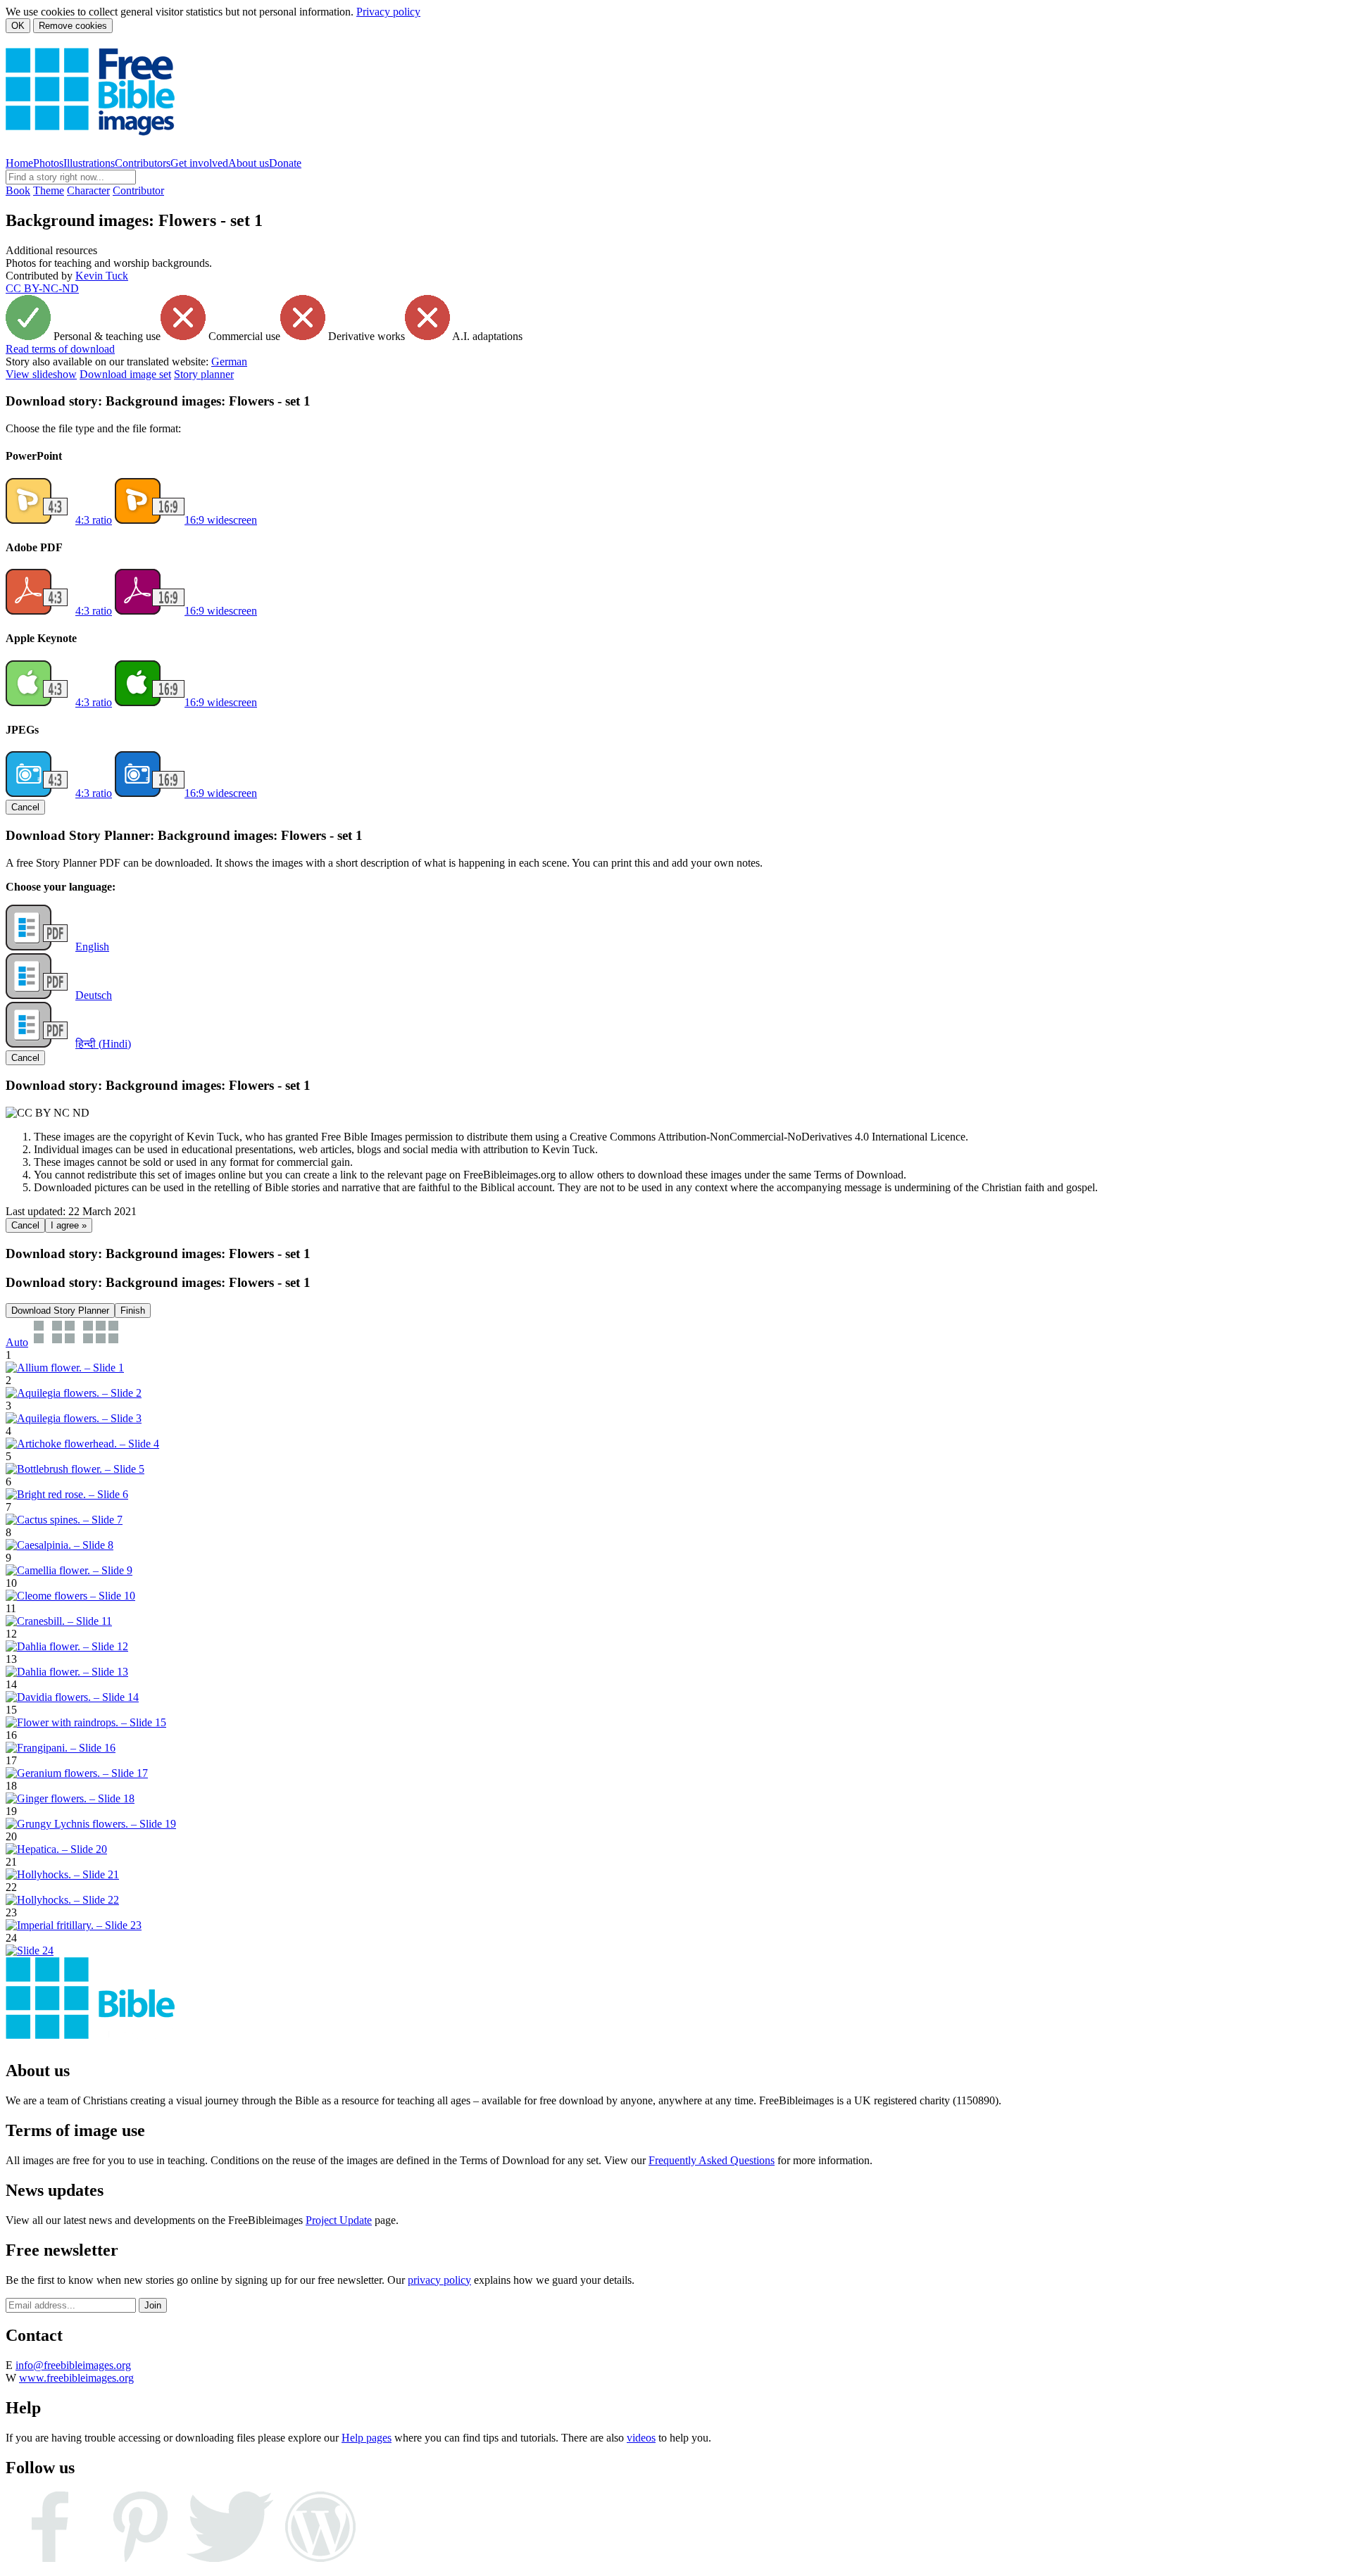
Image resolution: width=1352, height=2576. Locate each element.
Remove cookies (73, 26)
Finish (133, 1311)
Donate (285, 163)
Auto (17, 1342)
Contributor (138, 190)
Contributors (143, 163)
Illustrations (89, 163)
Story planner (204, 374)
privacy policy (439, 2280)
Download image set (125, 374)
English (92, 947)
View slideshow (41, 374)
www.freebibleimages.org (76, 2378)
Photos (48, 163)
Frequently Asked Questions (712, 2160)
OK (18, 26)
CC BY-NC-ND (42, 288)
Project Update (339, 2220)
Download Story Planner (60, 1311)
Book (18, 190)
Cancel (25, 807)
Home (19, 163)
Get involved (199, 163)
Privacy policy (388, 12)
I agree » (69, 1225)
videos (641, 2438)
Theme (49, 190)
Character (88, 190)
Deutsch (94, 995)
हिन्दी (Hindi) (103, 1044)
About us (249, 163)
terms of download (60, 349)
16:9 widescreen (221, 520)
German (229, 362)
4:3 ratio (94, 520)
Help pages (367, 2438)
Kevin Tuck (102, 276)
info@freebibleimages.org (73, 2365)
